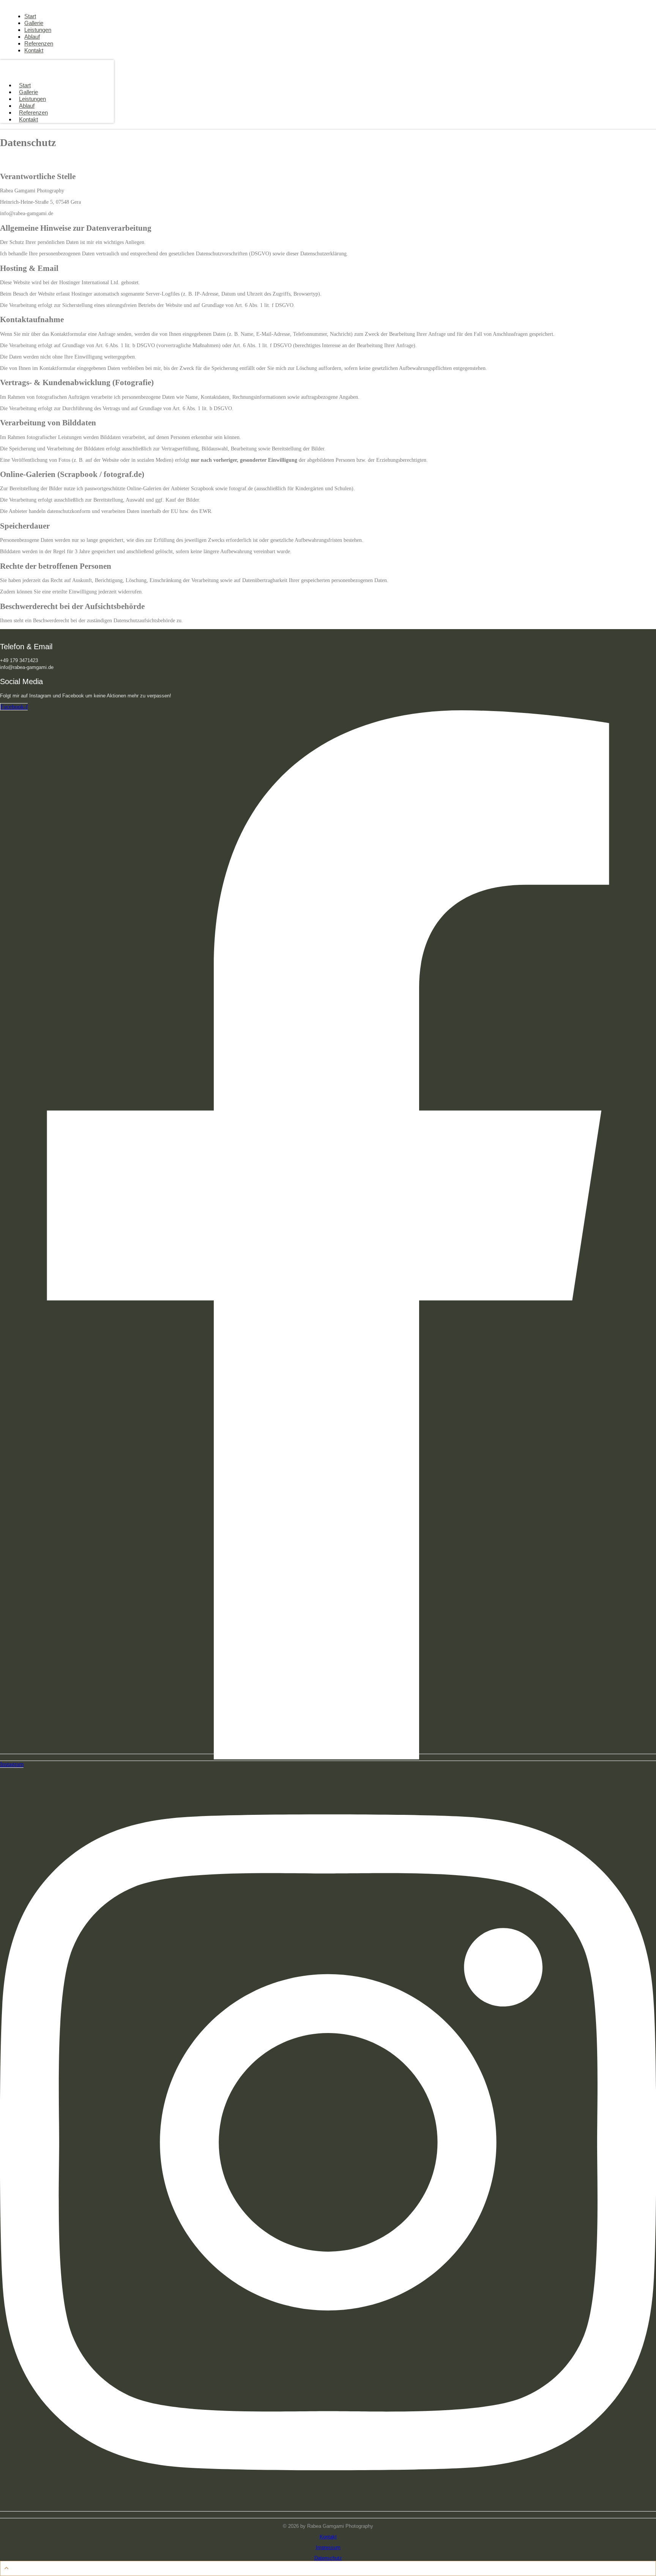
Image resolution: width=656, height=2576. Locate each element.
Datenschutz (328, 2558)
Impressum (328, 2547)
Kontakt (28, 119)
